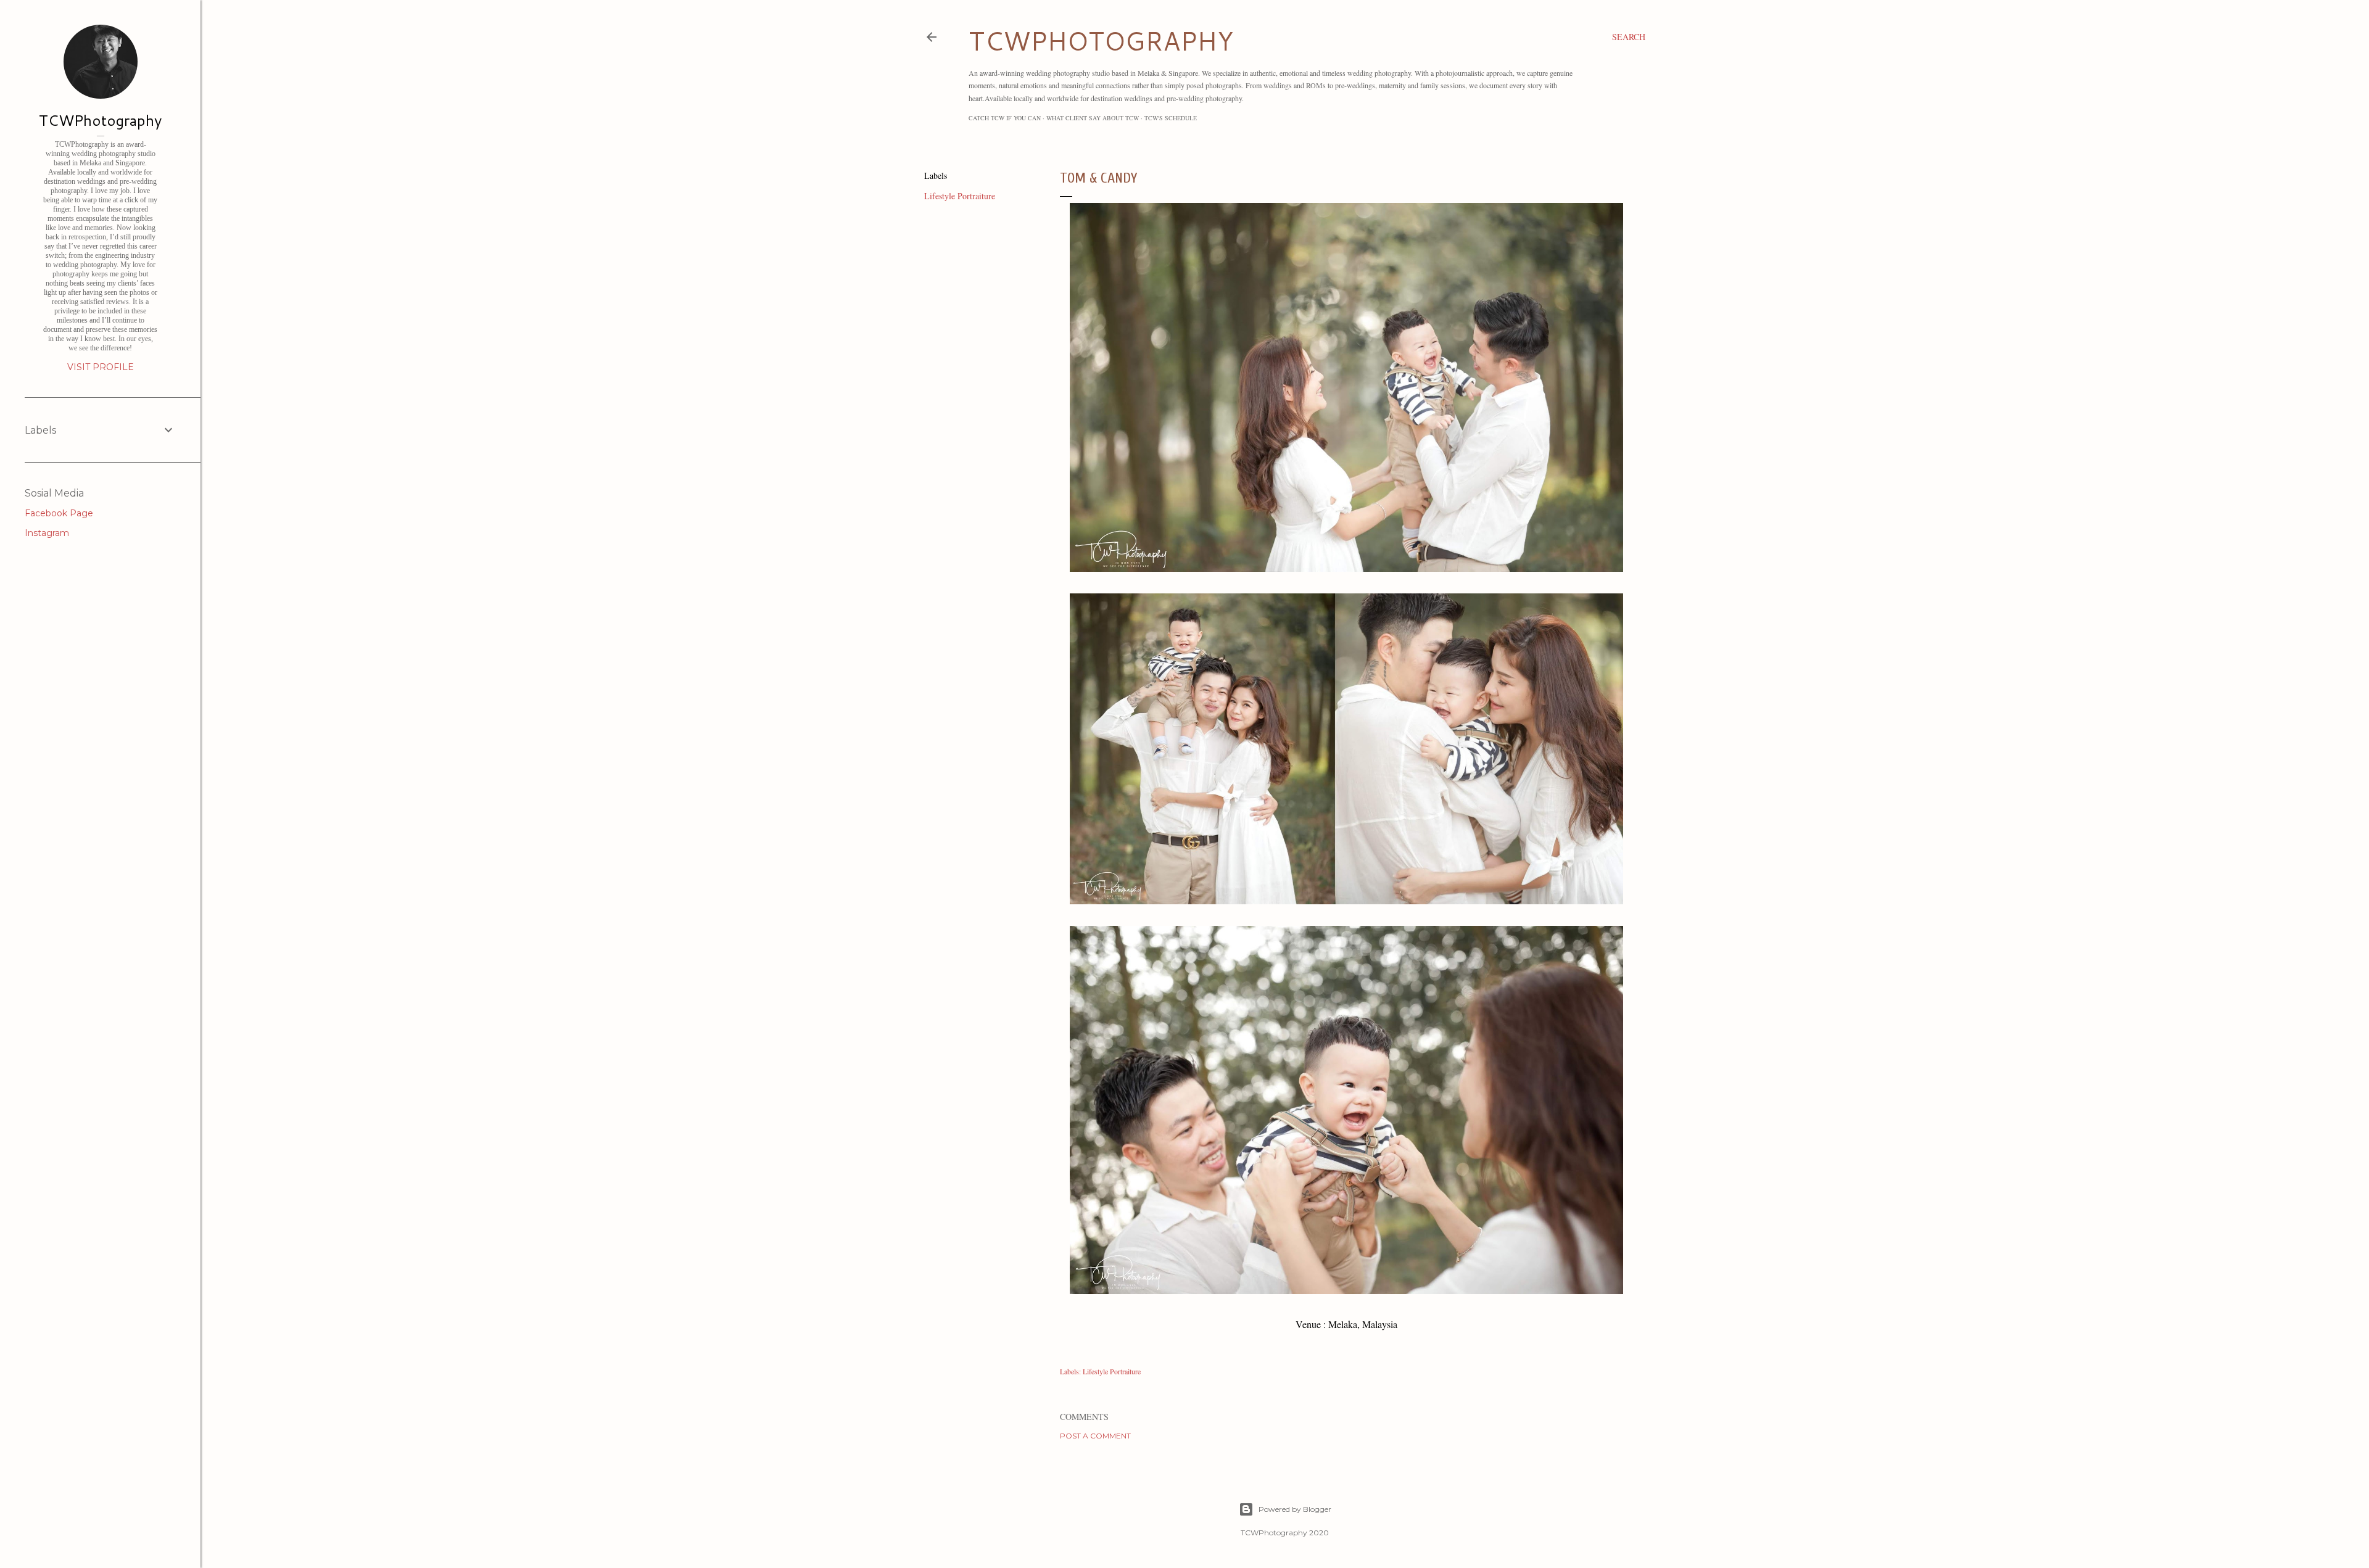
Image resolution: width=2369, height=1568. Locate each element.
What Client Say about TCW (1093, 118)
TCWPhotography (100, 120)
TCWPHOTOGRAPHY (1101, 41)
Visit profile (101, 367)
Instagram (47, 533)
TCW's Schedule (1171, 118)
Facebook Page (59, 513)
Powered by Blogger (1295, 1509)
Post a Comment (1095, 1436)
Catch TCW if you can (1005, 118)
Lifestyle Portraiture (960, 196)
